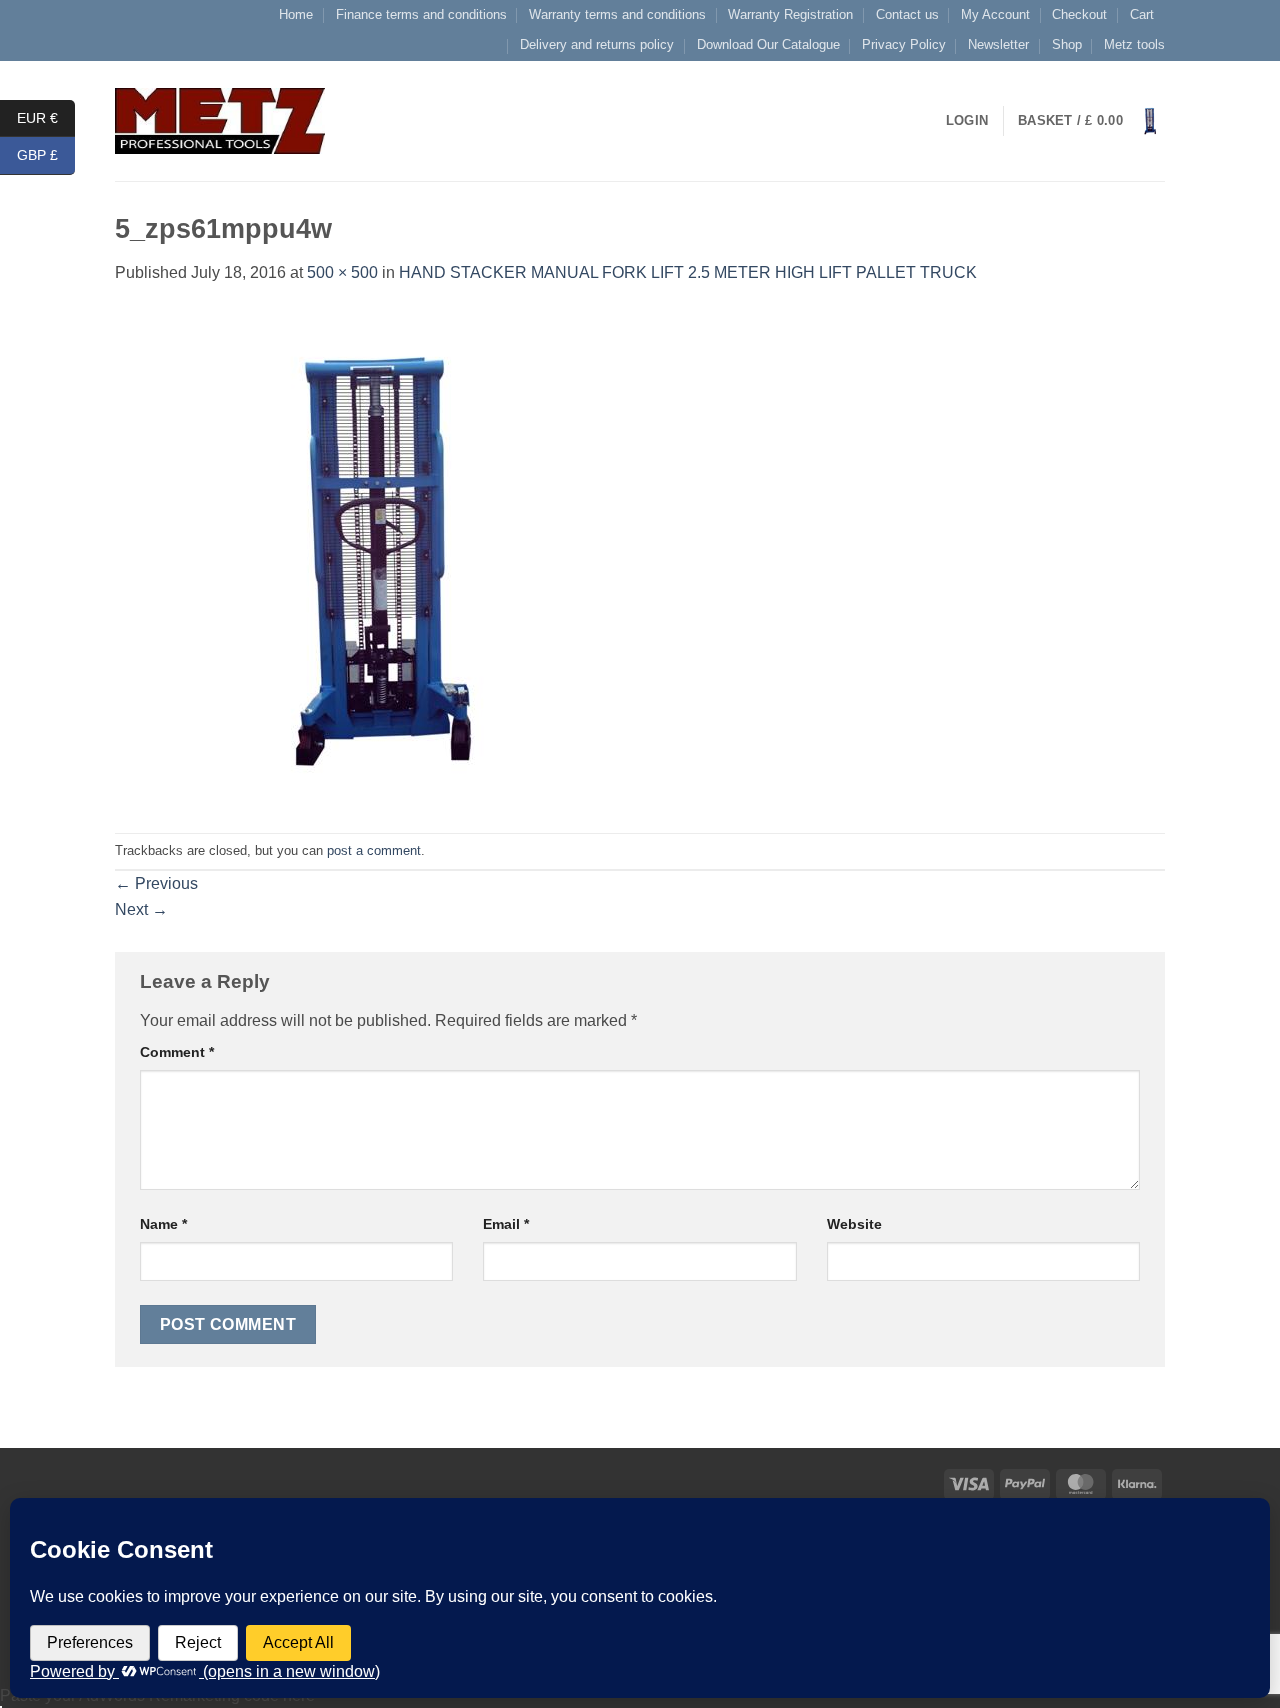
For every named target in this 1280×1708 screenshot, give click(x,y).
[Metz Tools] (220, 120)
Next (141, 909)
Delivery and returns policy (597, 44)
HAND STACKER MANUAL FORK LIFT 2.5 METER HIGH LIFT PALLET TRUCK (688, 272)
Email (506, 1224)
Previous (156, 883)
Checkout (1079, 14)
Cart (1142, 14)
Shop (1067, 44)
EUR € (46, 117)
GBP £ (46, 155)
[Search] (362, 121)
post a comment (374, 850)
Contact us (907, 14)
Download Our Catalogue (768, 44)
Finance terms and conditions (421, 14)
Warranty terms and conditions (617, 14)
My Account (995, 14)
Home (296, 14)
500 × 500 (342, 272)
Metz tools (1134, 44)
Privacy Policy (904, 44)
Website (854, 1224)
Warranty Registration (790, 14)
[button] (1091, 121)
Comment (177, 1052)
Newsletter (998, 44)
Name (163, 1224)
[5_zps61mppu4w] (365, 558)
